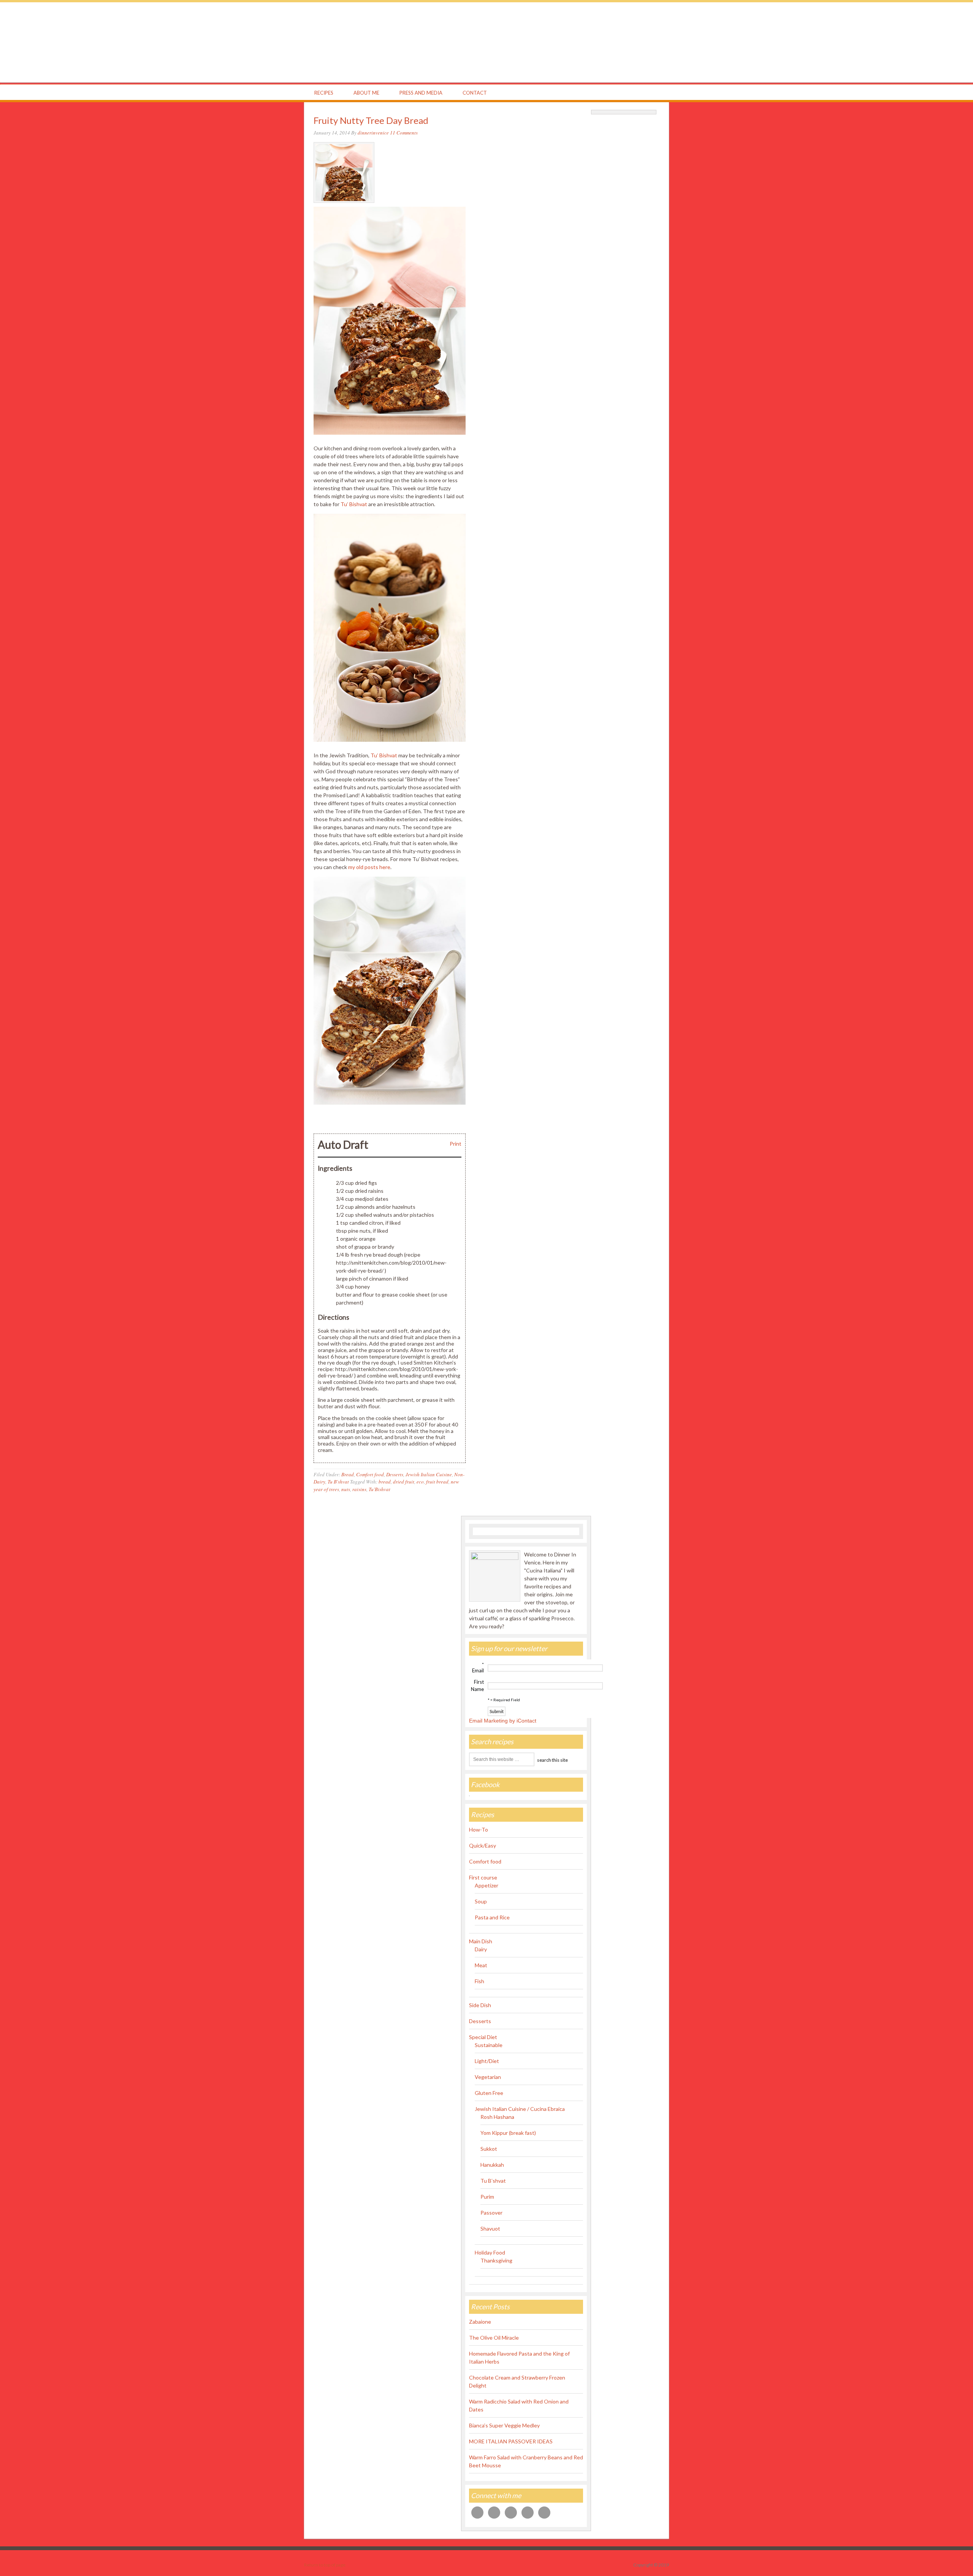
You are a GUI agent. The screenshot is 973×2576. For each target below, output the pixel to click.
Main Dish (481, 1941)
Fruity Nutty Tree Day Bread (371, 120)
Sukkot (489, 2149)
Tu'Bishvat (380, 1489)
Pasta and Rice (492, 1917)
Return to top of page (325, 2565)
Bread (348, 1474)
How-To (479, 1829)
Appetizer (486, 1885)
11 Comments (404, 133)
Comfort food (370, 1474)
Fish (479, 1981)
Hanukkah (492, 2165)
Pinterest (639, 93)
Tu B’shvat (493, 2181)
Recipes (324, 93)
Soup (481, 1901)
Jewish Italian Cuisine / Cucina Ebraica (520, 2109)
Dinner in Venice (486, 42)
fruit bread (437, 1482)
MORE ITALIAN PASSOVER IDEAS (511, 2441)
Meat (481, 1965)
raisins (359, 1489)
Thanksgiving (496, 2260)
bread (385, 1482)
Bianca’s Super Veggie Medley (504, 2425)
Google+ (624, 93)
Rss (653, 93)
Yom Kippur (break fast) (508, 2133)
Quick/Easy (483, 1845)
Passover (491, 2213)
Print (456, 1144)
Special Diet (483, 2037)
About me (366, 93)
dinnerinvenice (373, 133)
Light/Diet (487, 2061)
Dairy (481, 1949)
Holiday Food (490, 2252)
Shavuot (490, 2228)
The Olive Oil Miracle (494, 2338)
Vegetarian (488, 2077)
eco (420, 1482)
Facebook (595, 93)
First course (483, 1877)
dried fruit (404, 1482)
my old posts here (369, 867)
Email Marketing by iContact (503, 1721)
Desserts (395, 1474)
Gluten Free (489, 2093)
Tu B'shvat (338, 1482)
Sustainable (489, 2045)
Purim (487, 2197)
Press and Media (421, 93)
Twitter (610, 93)
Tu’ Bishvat (354, 504)
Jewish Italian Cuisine (429, 1474)
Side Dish (480, 2005)
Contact (475, 93)
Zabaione (480, 2322)
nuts (346, 1489)
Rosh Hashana (497, 2117)
